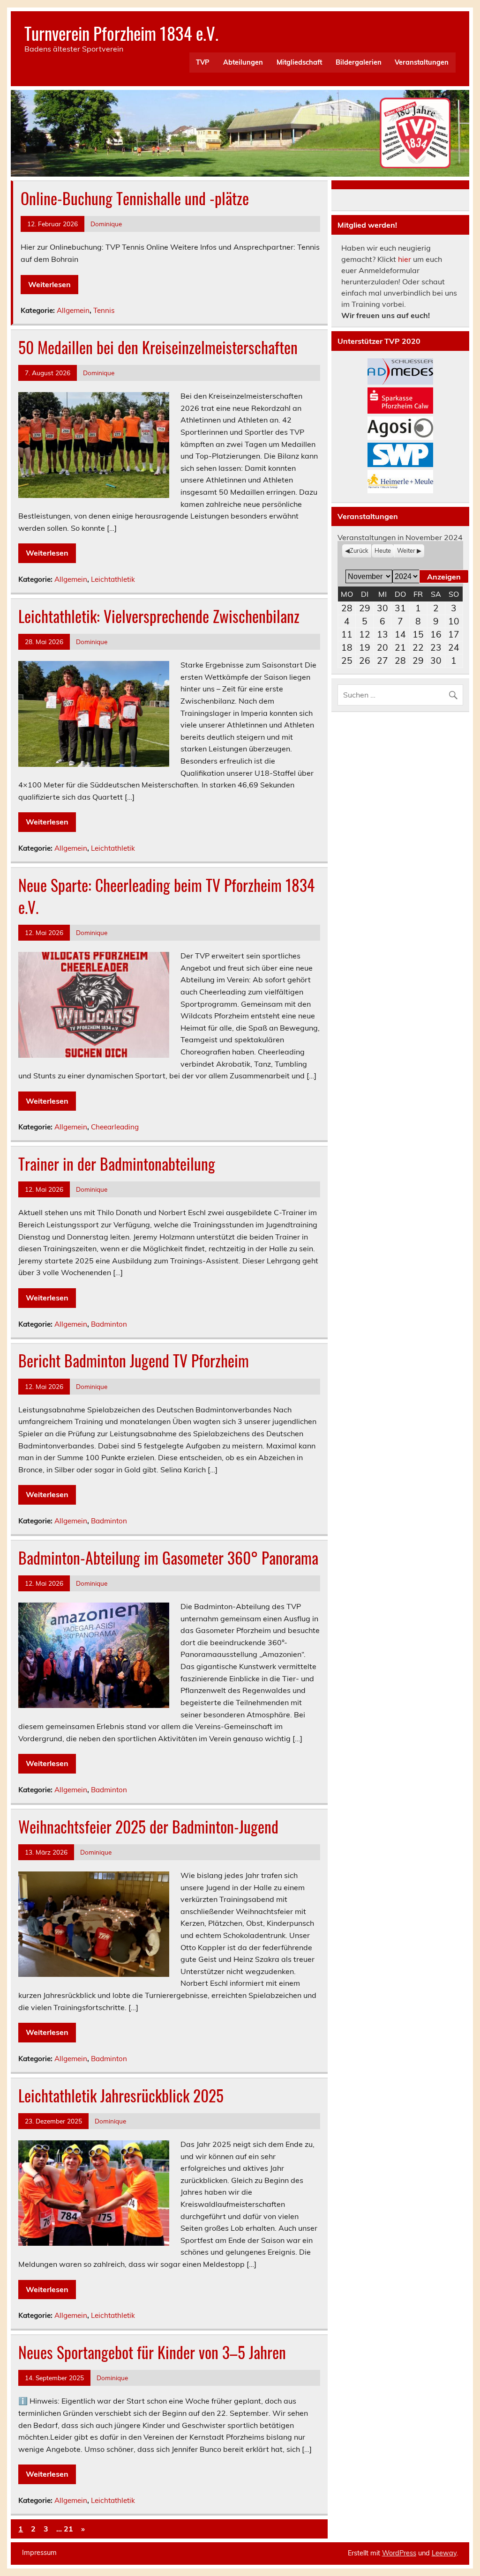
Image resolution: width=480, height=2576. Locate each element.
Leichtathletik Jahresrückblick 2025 (121, 2095)
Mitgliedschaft (299, 62)
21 (68, 2529)
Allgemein (73, 310)
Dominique (106, 224)
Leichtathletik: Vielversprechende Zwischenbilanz (159, 616)
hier (405, 259)
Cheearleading (115, 1127)
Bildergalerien (359, 62)
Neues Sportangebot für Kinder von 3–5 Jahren (152, 2352)
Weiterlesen (49, 284)
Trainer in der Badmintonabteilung (117, 1164)
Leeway (444, 2553)
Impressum (39, 2553)
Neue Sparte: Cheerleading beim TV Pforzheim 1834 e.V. (166, 896)
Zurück (359, 550)
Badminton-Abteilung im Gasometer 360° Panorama (168, 1558)
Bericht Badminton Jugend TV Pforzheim (134, 1360)
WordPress (399, 2553)
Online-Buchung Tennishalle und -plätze (135, 198)
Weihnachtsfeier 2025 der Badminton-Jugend (148, 1826)
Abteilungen (243, 62)
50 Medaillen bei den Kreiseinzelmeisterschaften (158, 347)
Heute (383, 550)
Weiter (406, 550)
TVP (203, 62)
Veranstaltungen (422, 62)
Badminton (109, 1324)
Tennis (104, 310)
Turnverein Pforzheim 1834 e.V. (121, 33)
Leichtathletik (113, 579)
